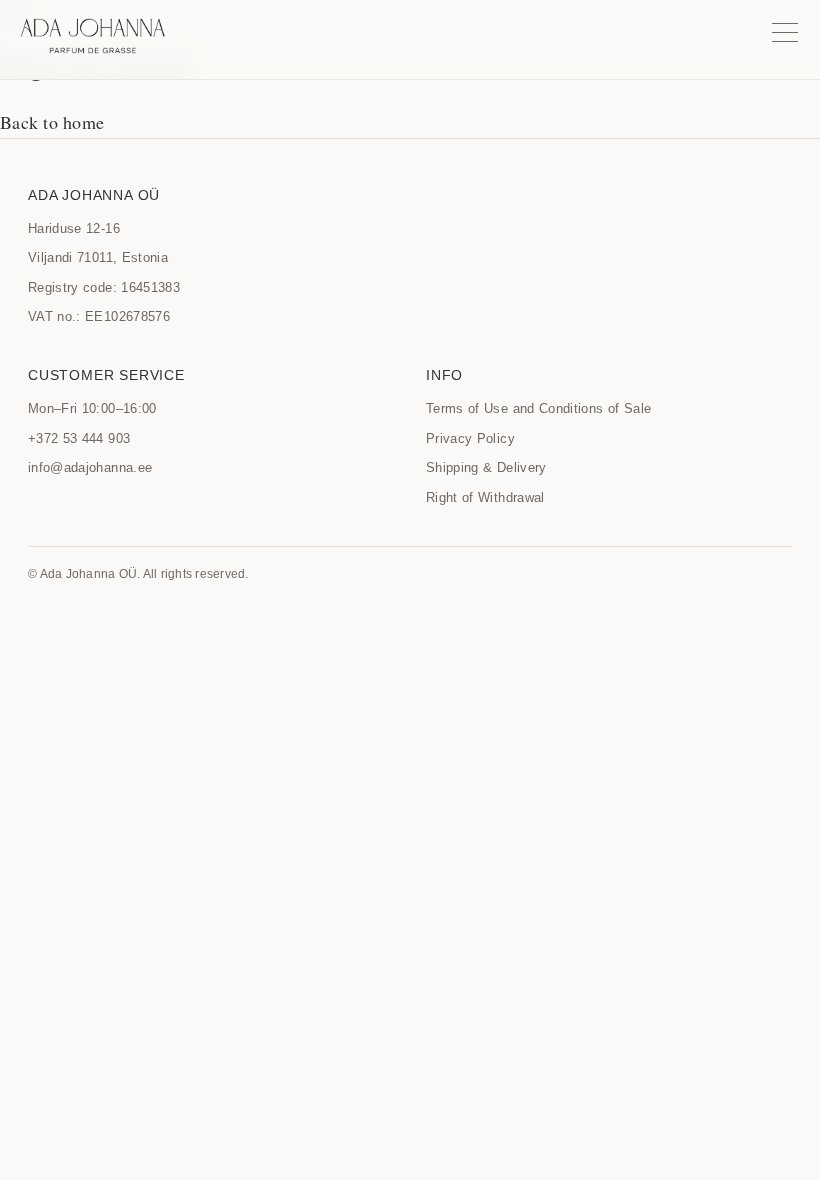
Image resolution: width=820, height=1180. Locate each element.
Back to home (52, 122)
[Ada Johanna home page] (93, 36)
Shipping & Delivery (486, 467)
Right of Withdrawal (485, 497)
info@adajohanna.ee (90, 467)
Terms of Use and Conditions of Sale (538, 408)
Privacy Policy (470, 438)
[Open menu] (785, 32)
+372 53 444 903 (79, 438)
